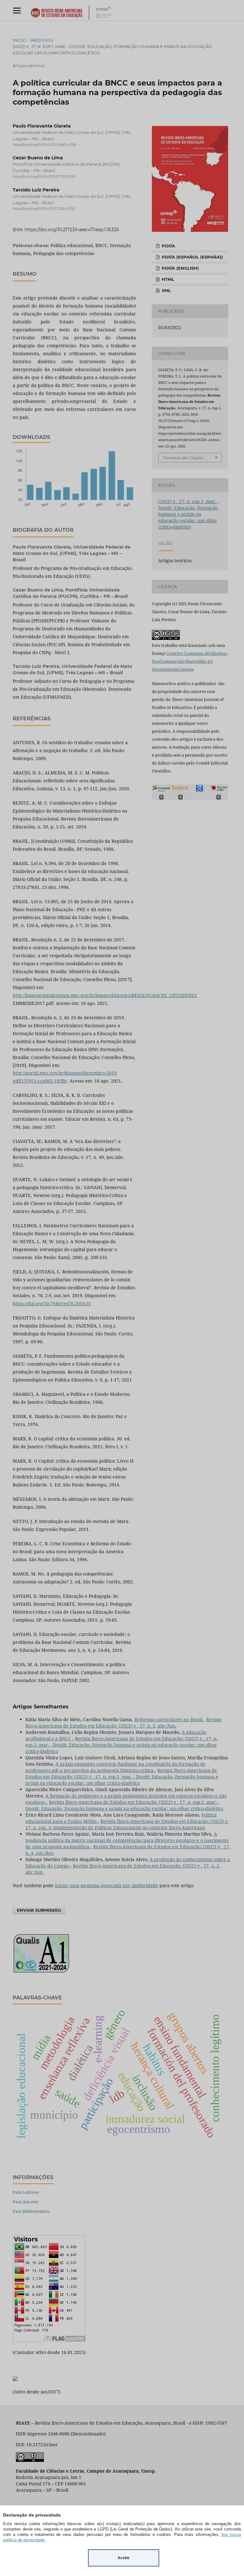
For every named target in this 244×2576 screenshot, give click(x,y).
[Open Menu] (17, 10)
